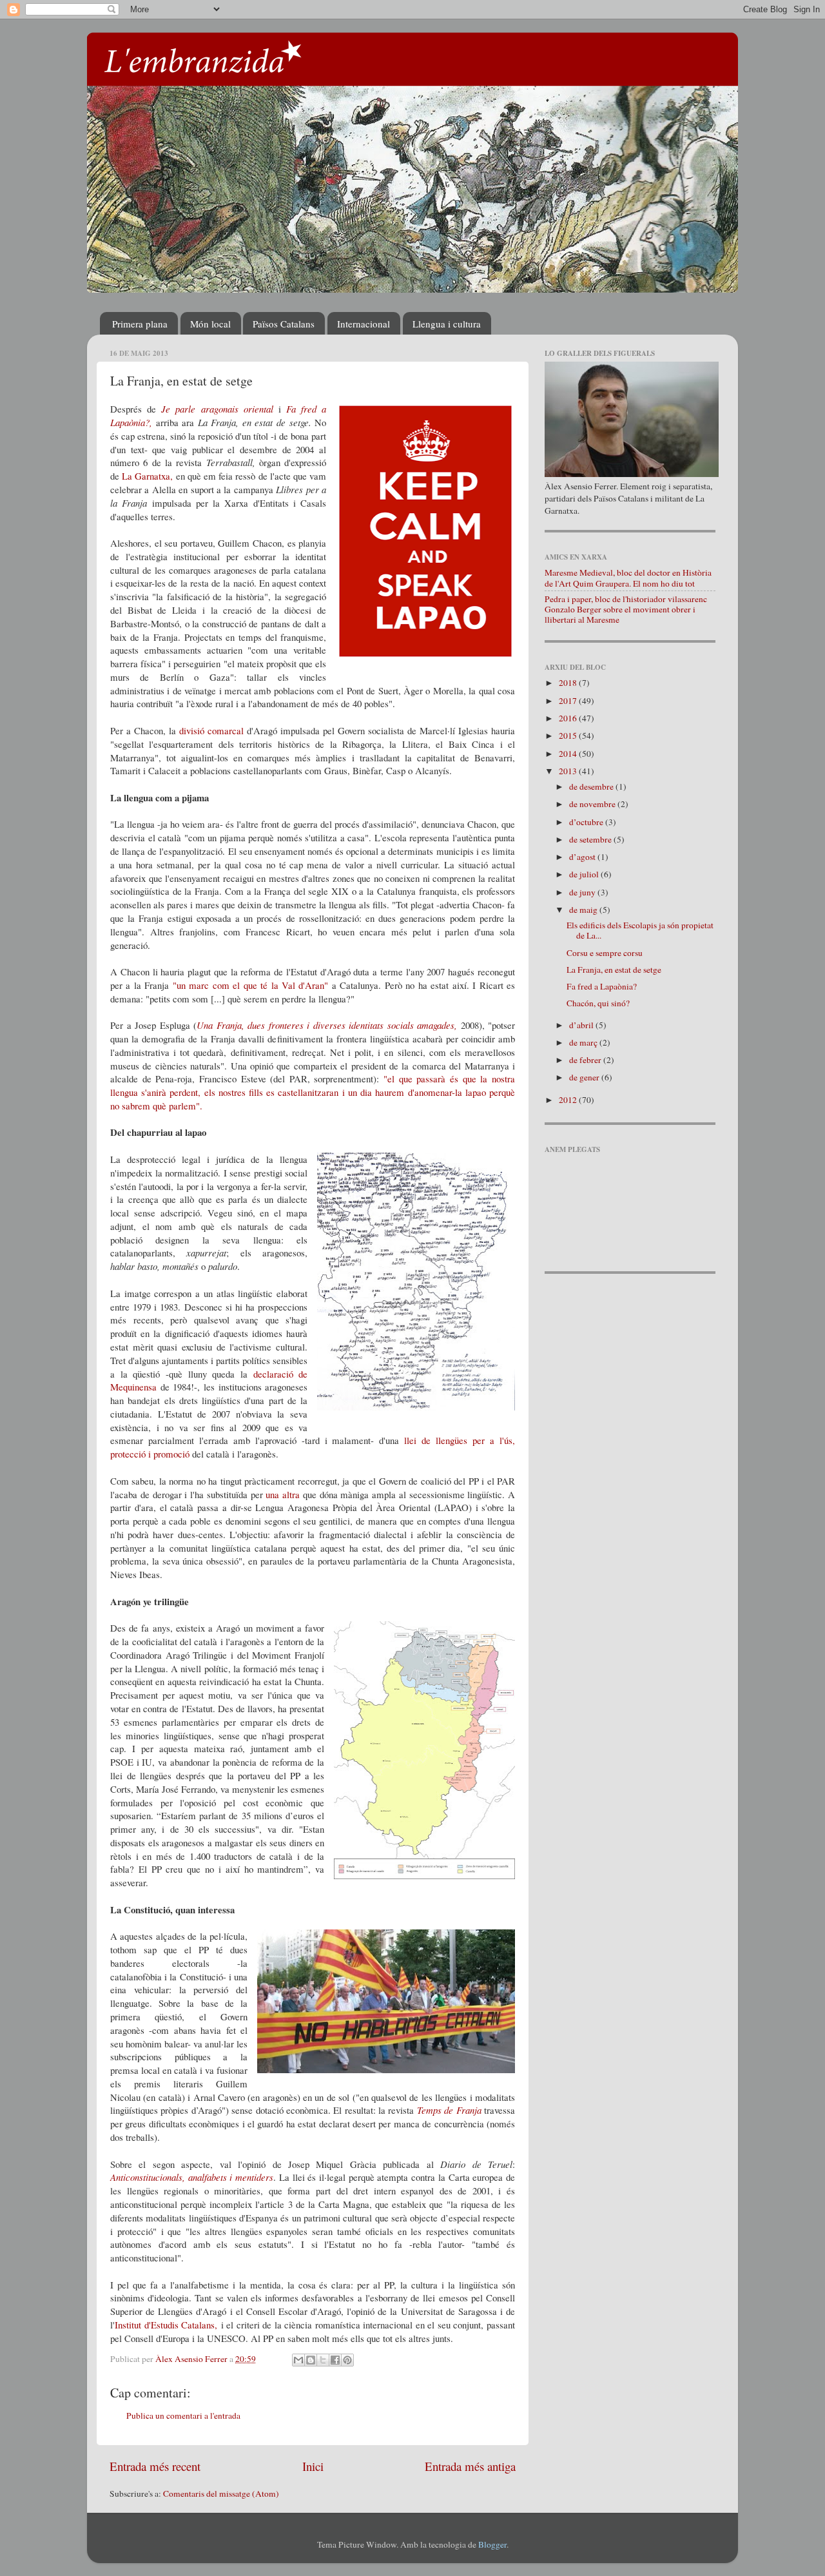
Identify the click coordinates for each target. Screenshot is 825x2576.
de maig (584, 910)
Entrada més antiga (470, 2466)
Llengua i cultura (447, 324)
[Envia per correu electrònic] (298, 2360)
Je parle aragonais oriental (217, 409)
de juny (583, 892)
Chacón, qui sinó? (598, 1003)
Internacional (364, 324)
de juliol (585, 874)
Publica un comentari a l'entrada (183, 2415)
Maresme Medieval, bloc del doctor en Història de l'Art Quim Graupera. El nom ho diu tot (628, 578)
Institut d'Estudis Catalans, (166, 2325)
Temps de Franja (449, 2110)
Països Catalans (284, 324)
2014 (569, 754)
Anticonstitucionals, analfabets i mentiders (192, 2177)
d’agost (583, 857)
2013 (569, 771)
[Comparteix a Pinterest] (347, 2360)
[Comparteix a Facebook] (335, 2360)
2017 (569, 701)
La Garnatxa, (147, 476)
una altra (283, 1494)
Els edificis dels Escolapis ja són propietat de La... (640, 930)
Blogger (492, 2544)
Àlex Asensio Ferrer (192, 2359)
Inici (313, 2466)
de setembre (591, 839)
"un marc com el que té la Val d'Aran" (251, 985)
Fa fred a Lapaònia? (602, 986)
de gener (585, 1077)
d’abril (582, 1025)
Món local (210, 324)
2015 (569, 736)
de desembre (592, 786)
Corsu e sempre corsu (605, 953)
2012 (569, 1100)
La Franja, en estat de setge (614, 970)
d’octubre (587, 822)
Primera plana (140, 324)
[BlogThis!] (311, 2360)
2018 (569, 683)
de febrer (586, 1060)
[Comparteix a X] (323, 2360)
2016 (569, 718)
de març (584, 1042)
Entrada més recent (155, 2466)
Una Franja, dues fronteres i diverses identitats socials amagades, (327, 1025)
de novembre (593, 804)
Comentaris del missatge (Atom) (221, 2493)
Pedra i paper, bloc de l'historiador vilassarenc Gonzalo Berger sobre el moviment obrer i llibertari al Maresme (626, 609)
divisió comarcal (211, 730)
